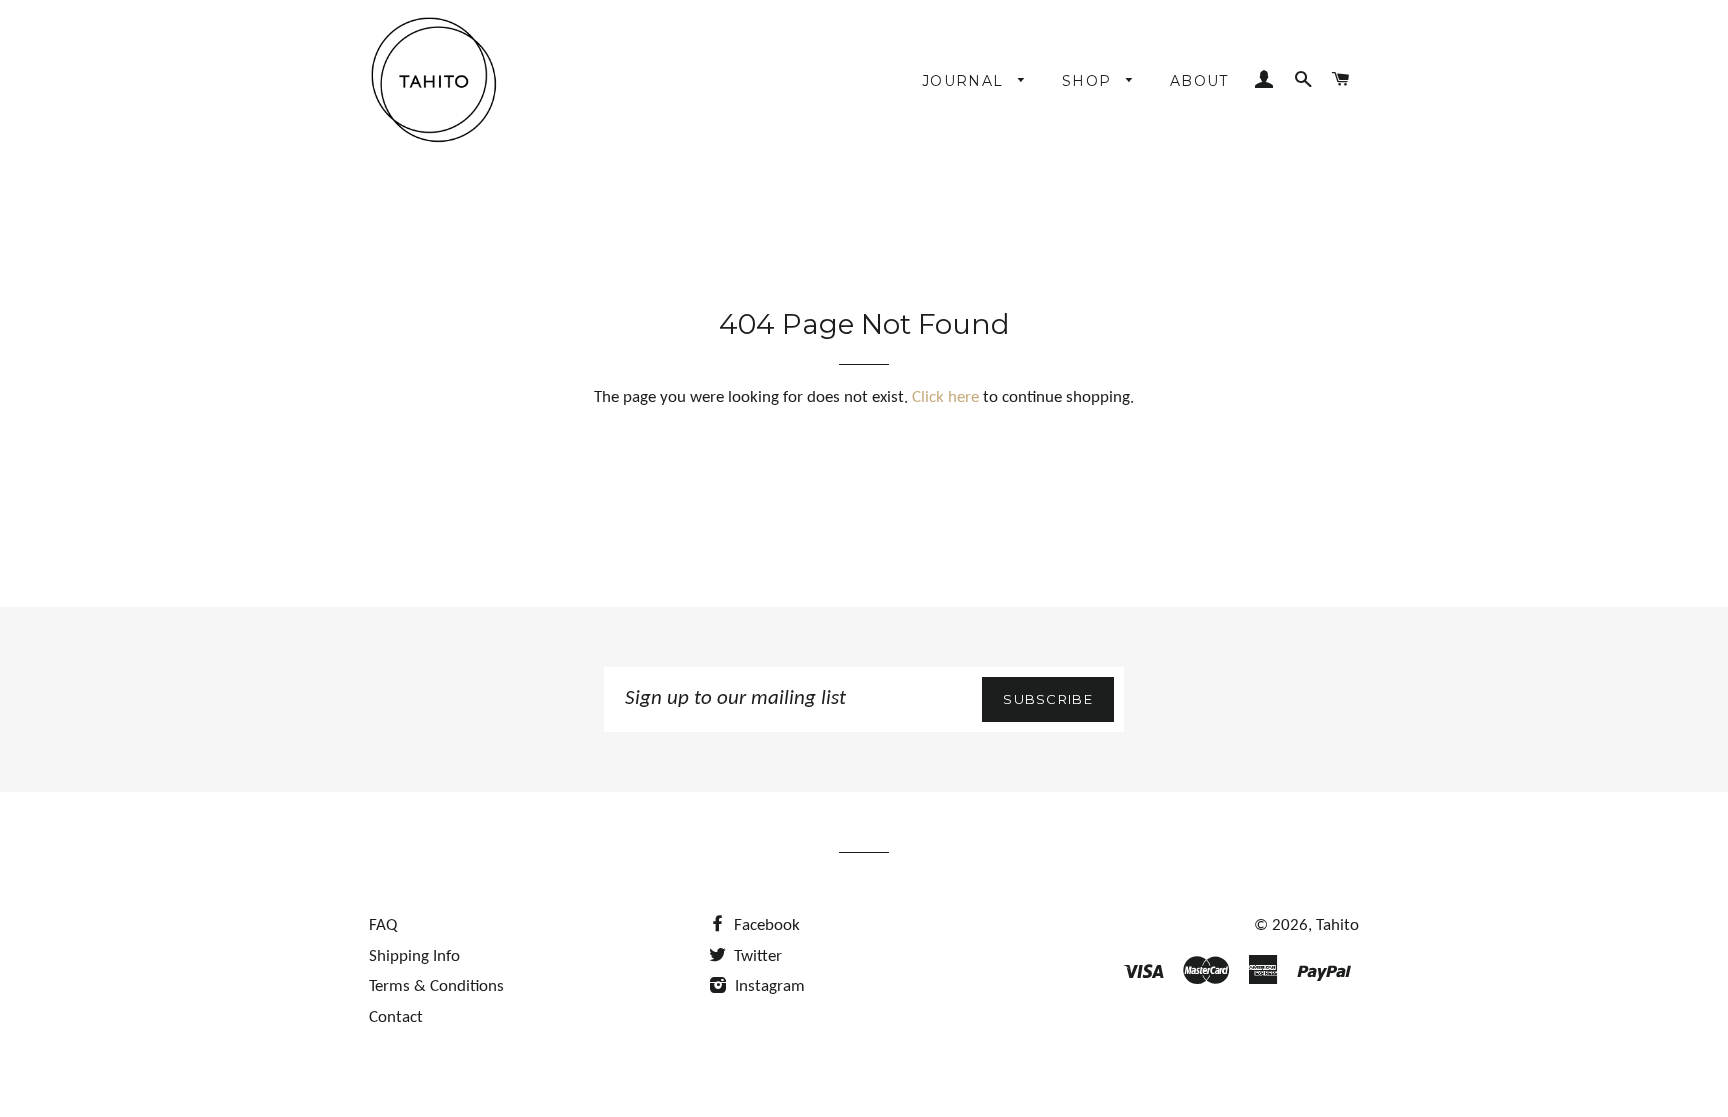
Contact (396, 1017)
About (1199, 81)
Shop (1089, 81)
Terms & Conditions (436, 986)
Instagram (768, 986)
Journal (965, 81)
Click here (945, 397)
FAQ (383, 925)
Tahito (1337, 925)
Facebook (765, 925)
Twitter (756, 956)
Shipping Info (414, 956)
